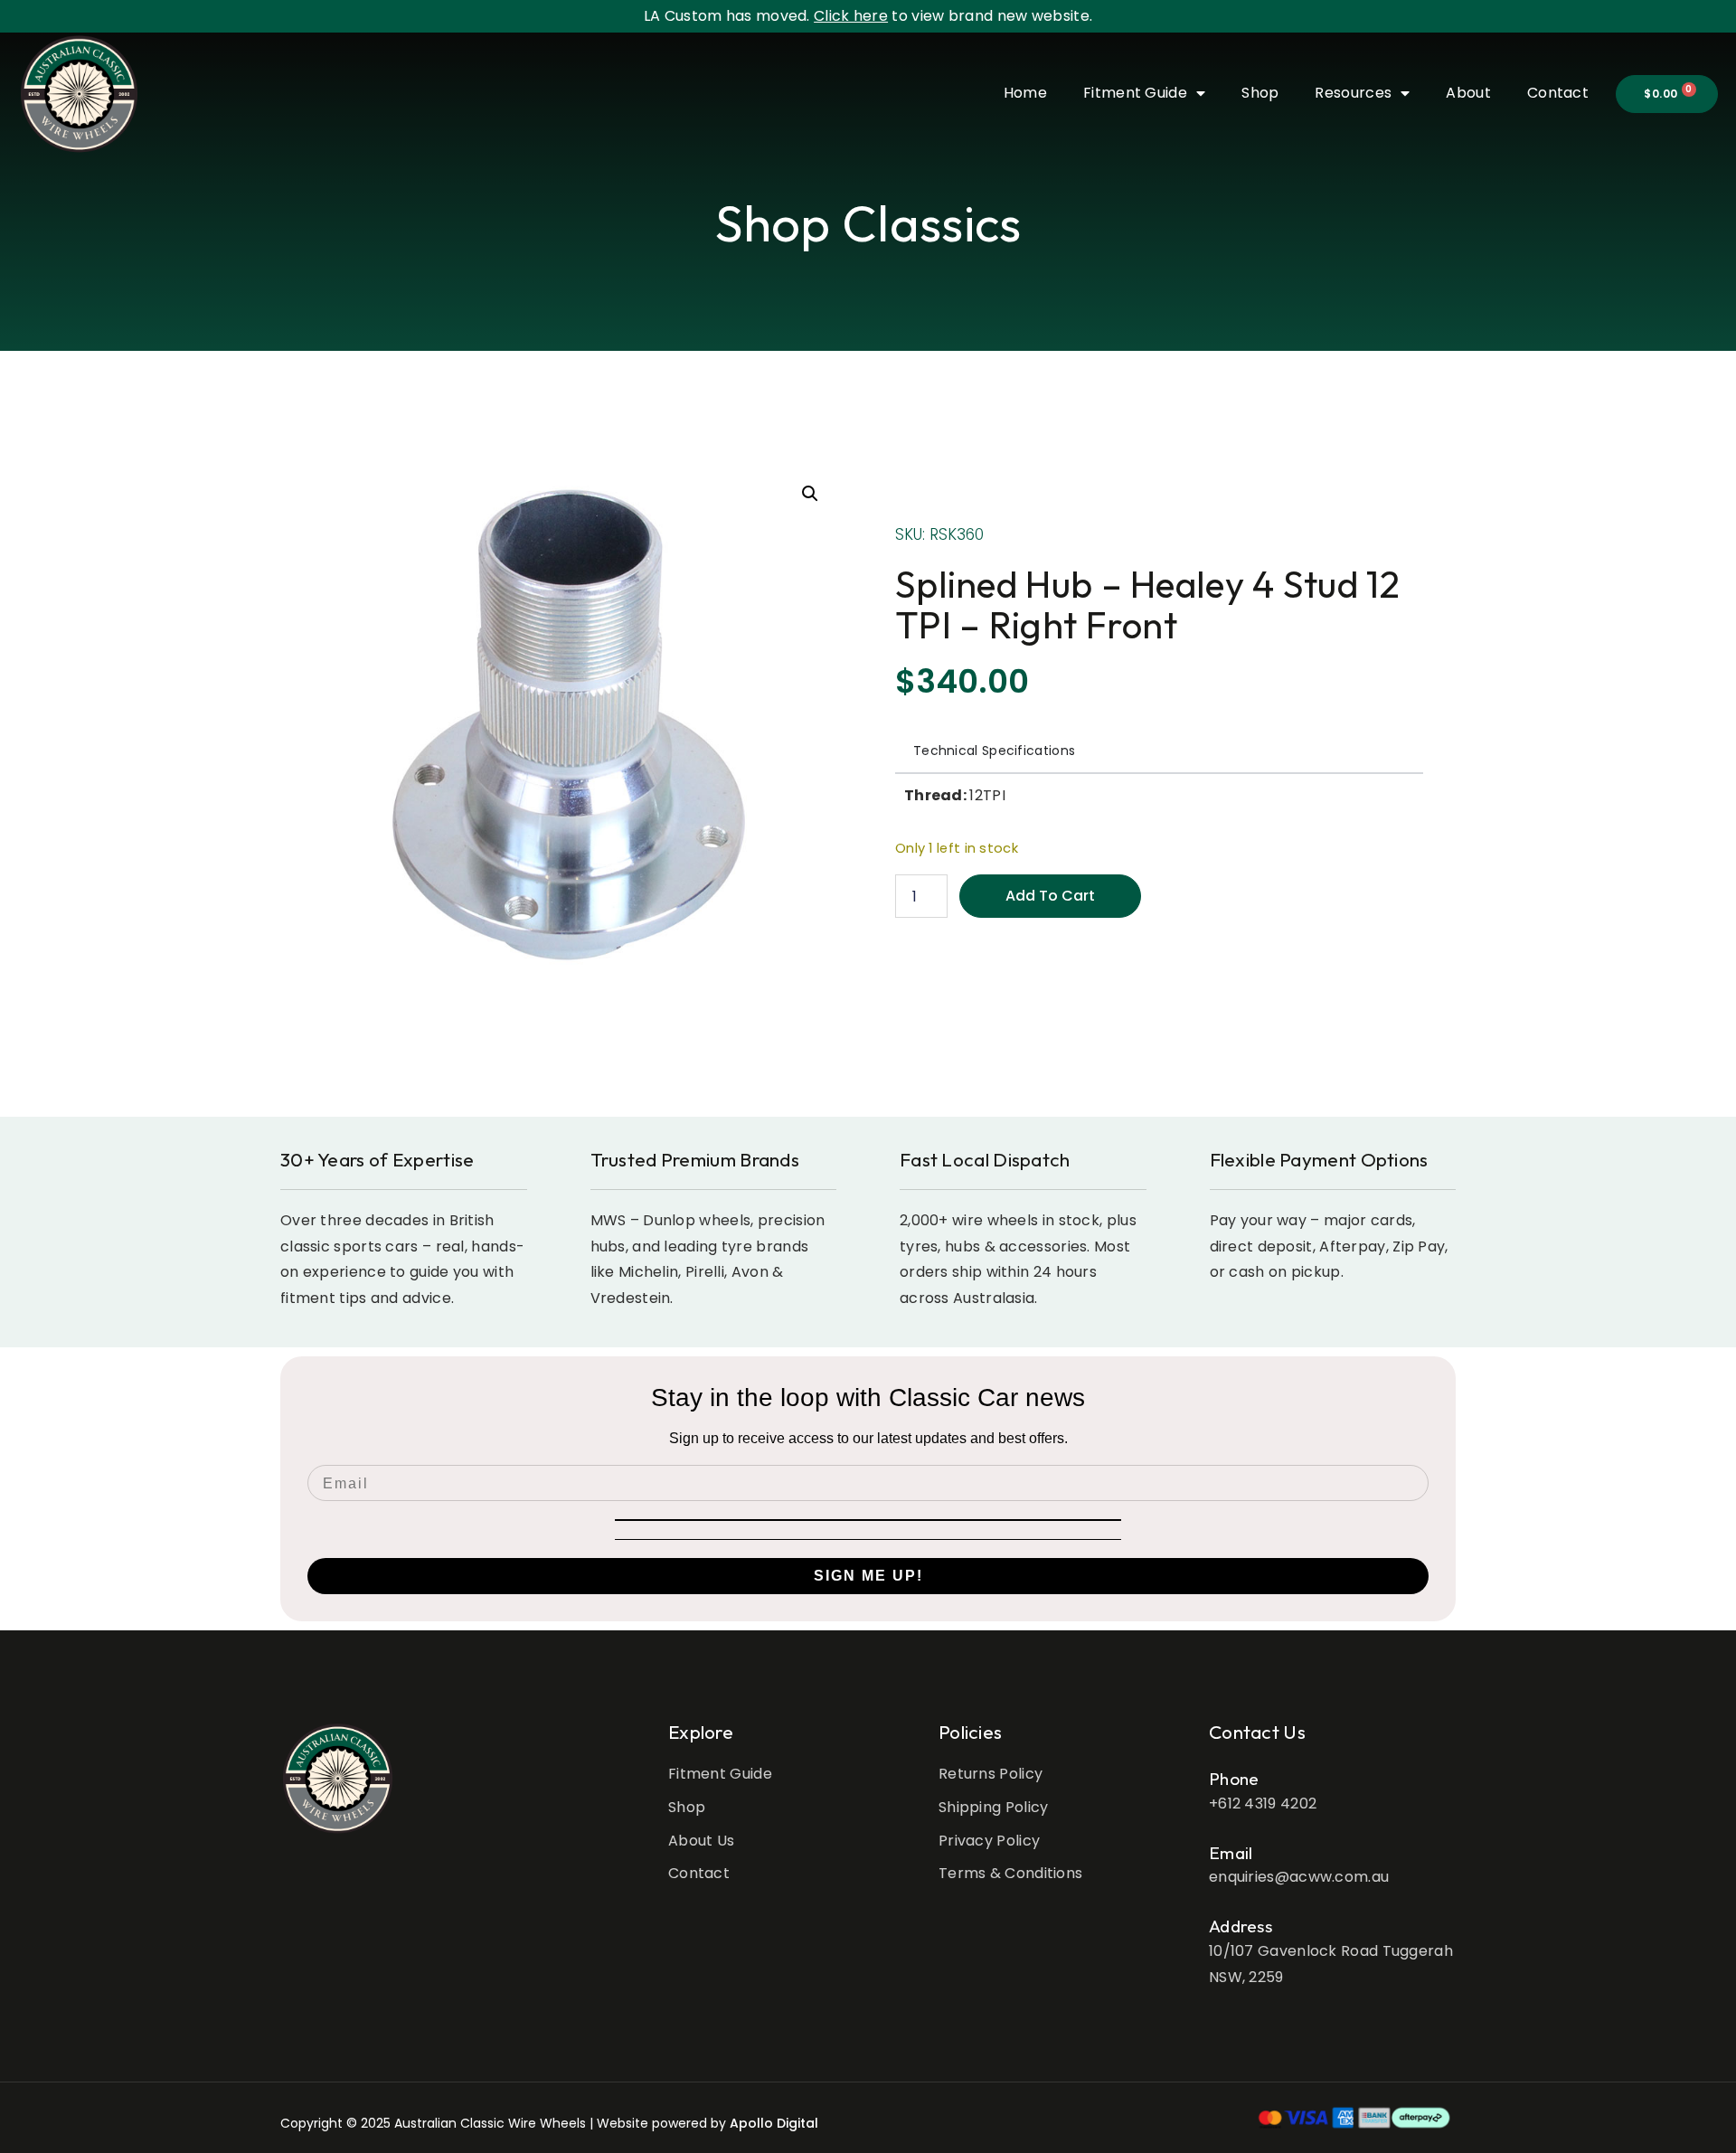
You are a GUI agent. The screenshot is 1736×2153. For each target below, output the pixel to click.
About (1468, 93)
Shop (1260, 93)
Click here (851, 16)
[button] (810, 494)
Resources (1353, 93)
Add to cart (1050, 896)
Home (1025, 93)
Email (1231, 1853)
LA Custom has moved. (729, 16)
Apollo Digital (774, 2123)
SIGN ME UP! (868, 1576)
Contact (1558, 93)
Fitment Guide (1135, 93)
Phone (1234, 1779)
